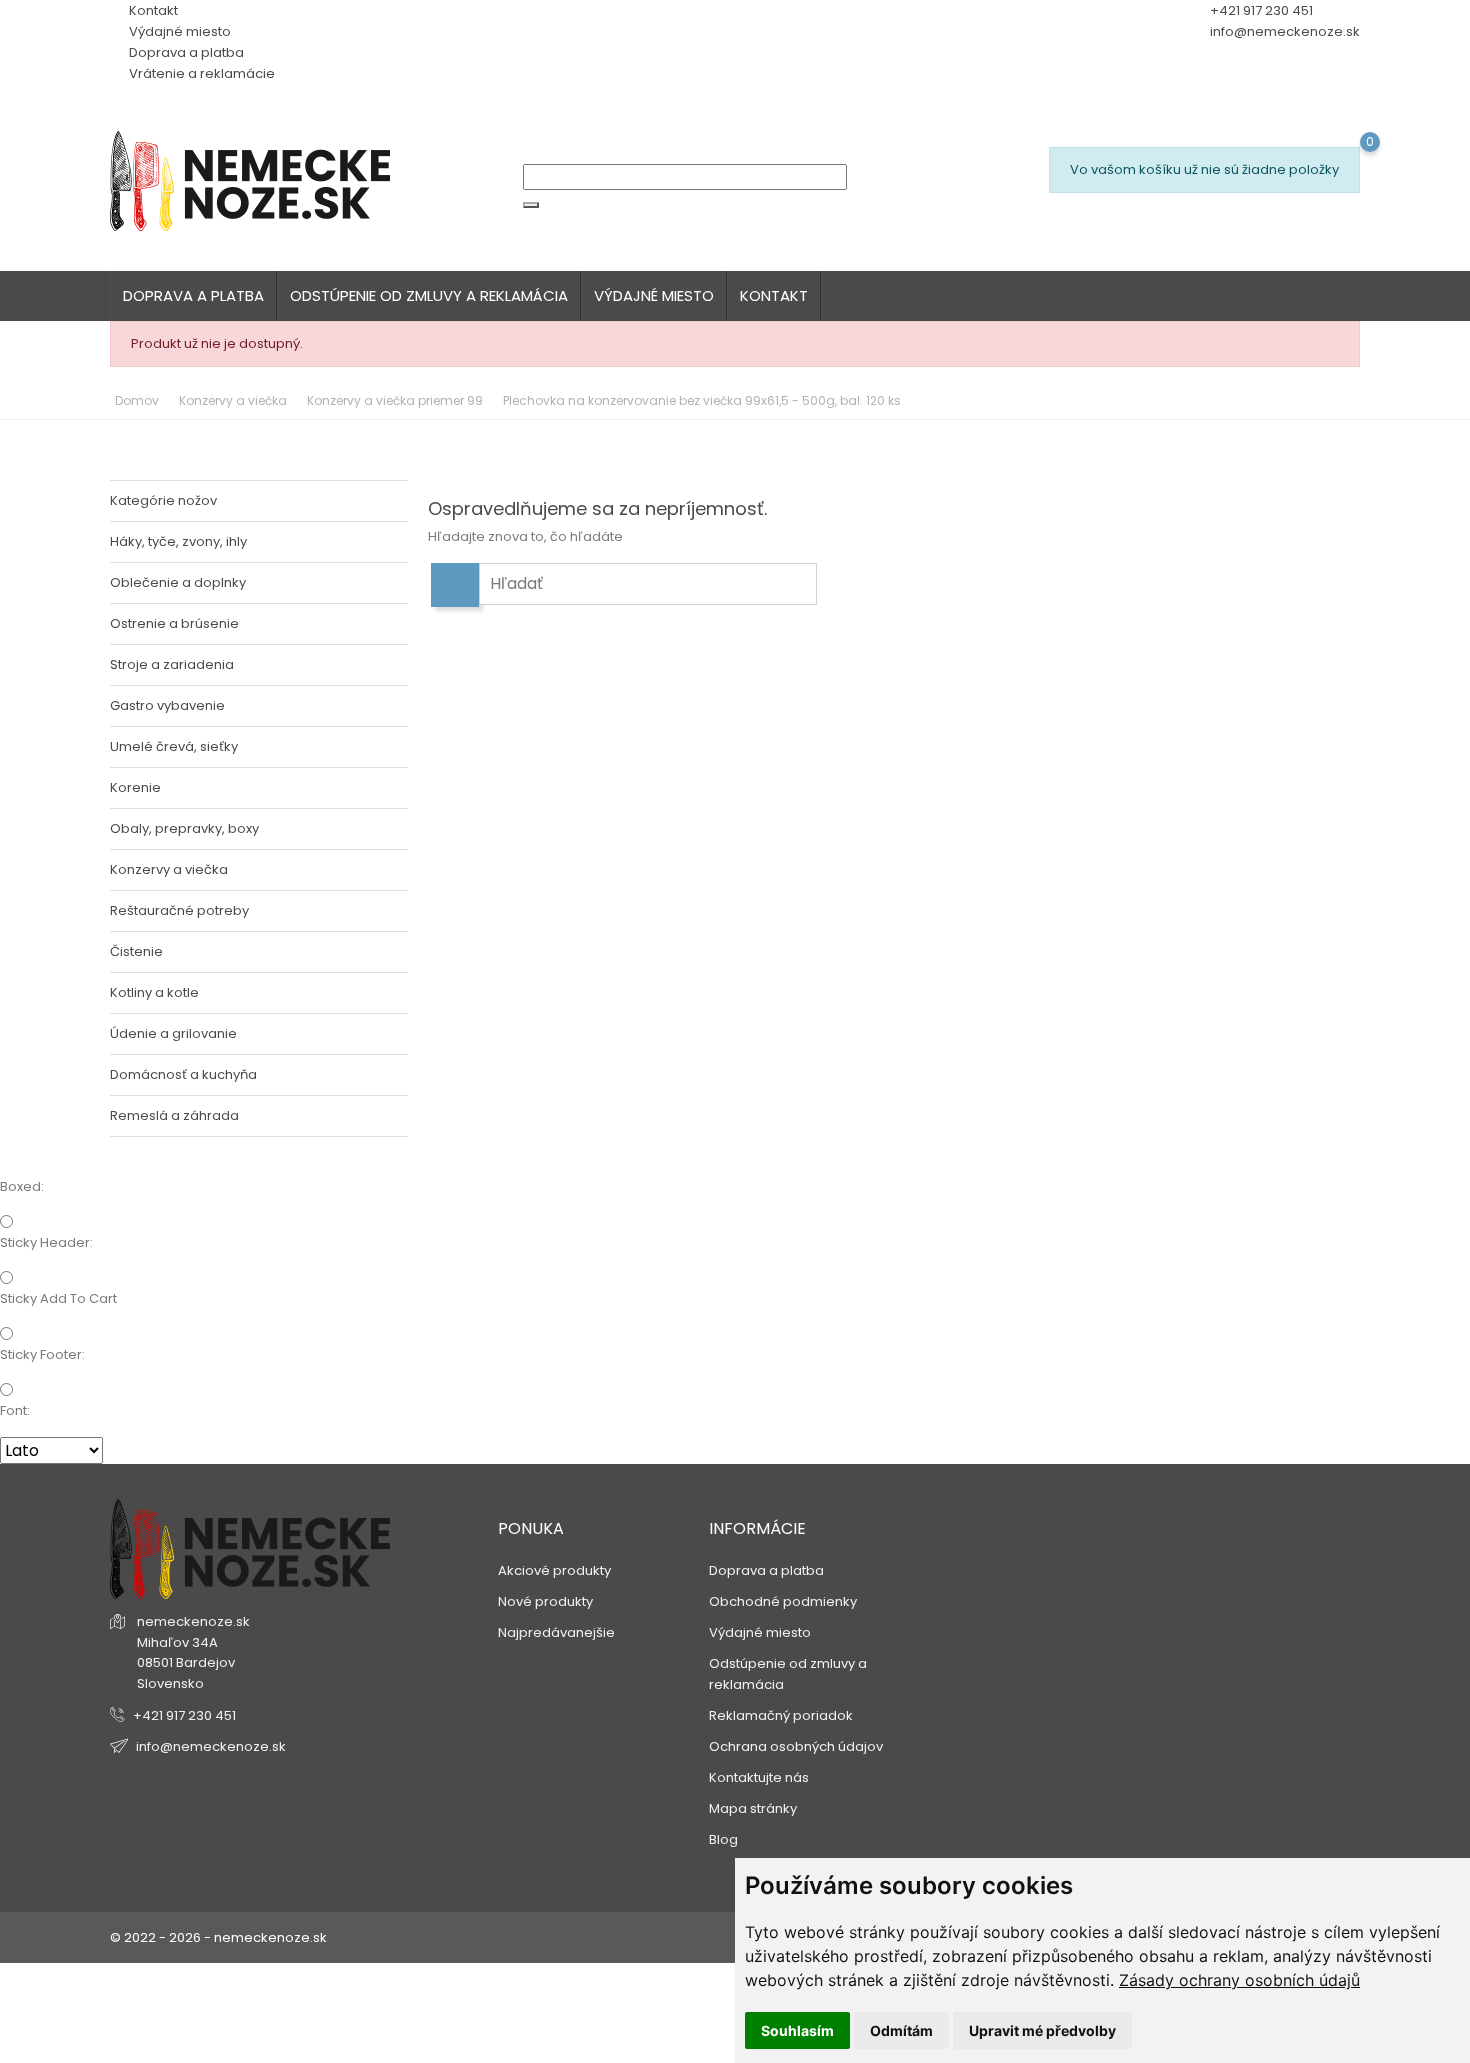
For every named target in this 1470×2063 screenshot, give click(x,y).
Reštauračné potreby (179, 910)
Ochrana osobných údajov (796, 1746)
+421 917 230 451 (184, 1715)
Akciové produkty (554, 1570)
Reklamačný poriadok (781, 1715)
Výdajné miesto (178, 31)
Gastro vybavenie (167, 705)
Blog (723, 1839)
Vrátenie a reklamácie (200, 73)
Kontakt (152, 10)
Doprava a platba (185, 52)
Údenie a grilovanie (173, 1033)
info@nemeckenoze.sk (1285, 31)
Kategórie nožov (163, 500)
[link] (1239, 1980)
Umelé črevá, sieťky (174, 746)
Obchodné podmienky (783, 1601)
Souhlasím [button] (797, 2030)
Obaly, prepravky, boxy (184, 828)
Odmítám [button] (901, 2030)
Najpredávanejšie (556, 1632)
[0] (1058, 218)
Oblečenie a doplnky (178, 582)
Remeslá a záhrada (174, 1115)
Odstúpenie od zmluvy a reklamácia (429, 295)
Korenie (135, 787)
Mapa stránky (753, 1808)
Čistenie (136, 951)
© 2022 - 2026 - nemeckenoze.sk (218, 1937)
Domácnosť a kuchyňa (183, 1074)
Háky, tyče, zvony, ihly (178, 541)
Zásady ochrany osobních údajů (1239, 1980)
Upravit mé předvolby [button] (1042, 2030)
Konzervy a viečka (169, 869)
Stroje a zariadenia (172, 664)
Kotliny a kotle (154, 992)
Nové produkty (545, 1601)
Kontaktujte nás (759, 1777)
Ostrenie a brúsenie (174, 623)
